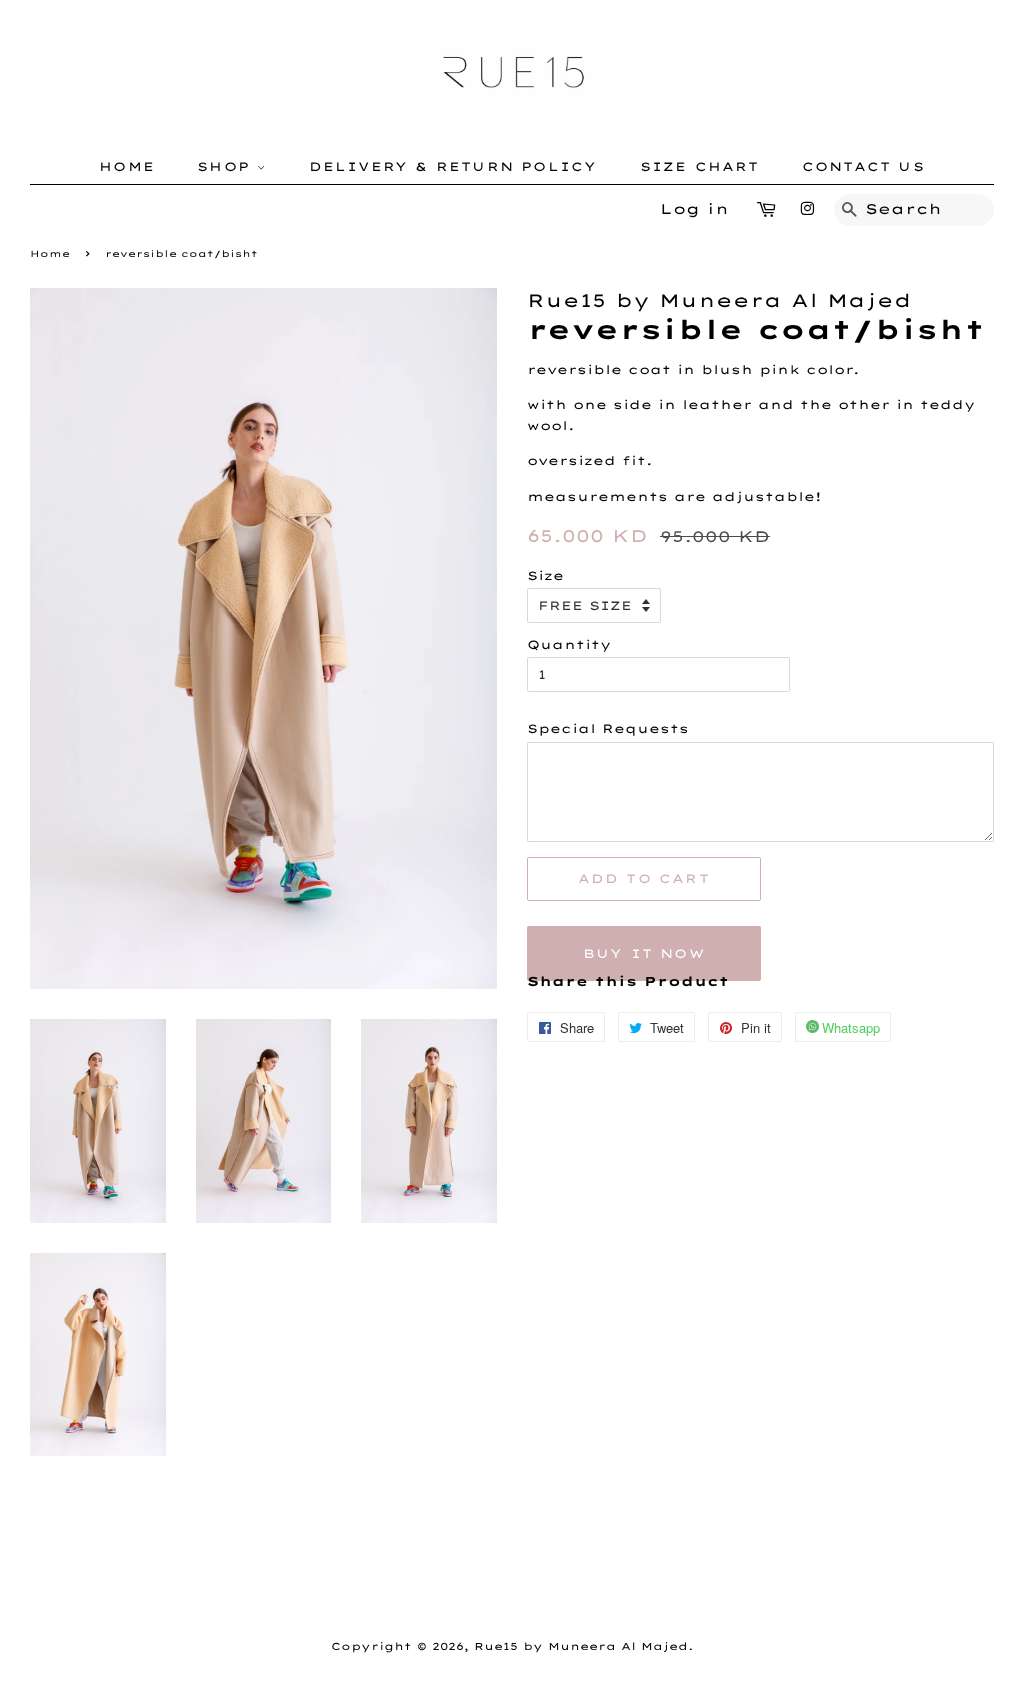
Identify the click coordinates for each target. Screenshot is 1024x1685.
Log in (694, 209)
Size (545, 575)
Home (127, 166)
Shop (227, 166)
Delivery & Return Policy (453, 166)
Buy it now (644, 953)
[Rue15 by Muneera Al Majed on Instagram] (807, 209)
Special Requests (608, 728)
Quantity (569, 644)
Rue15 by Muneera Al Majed (581, 1646)
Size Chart (700, 166)
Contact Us (863, 166)
